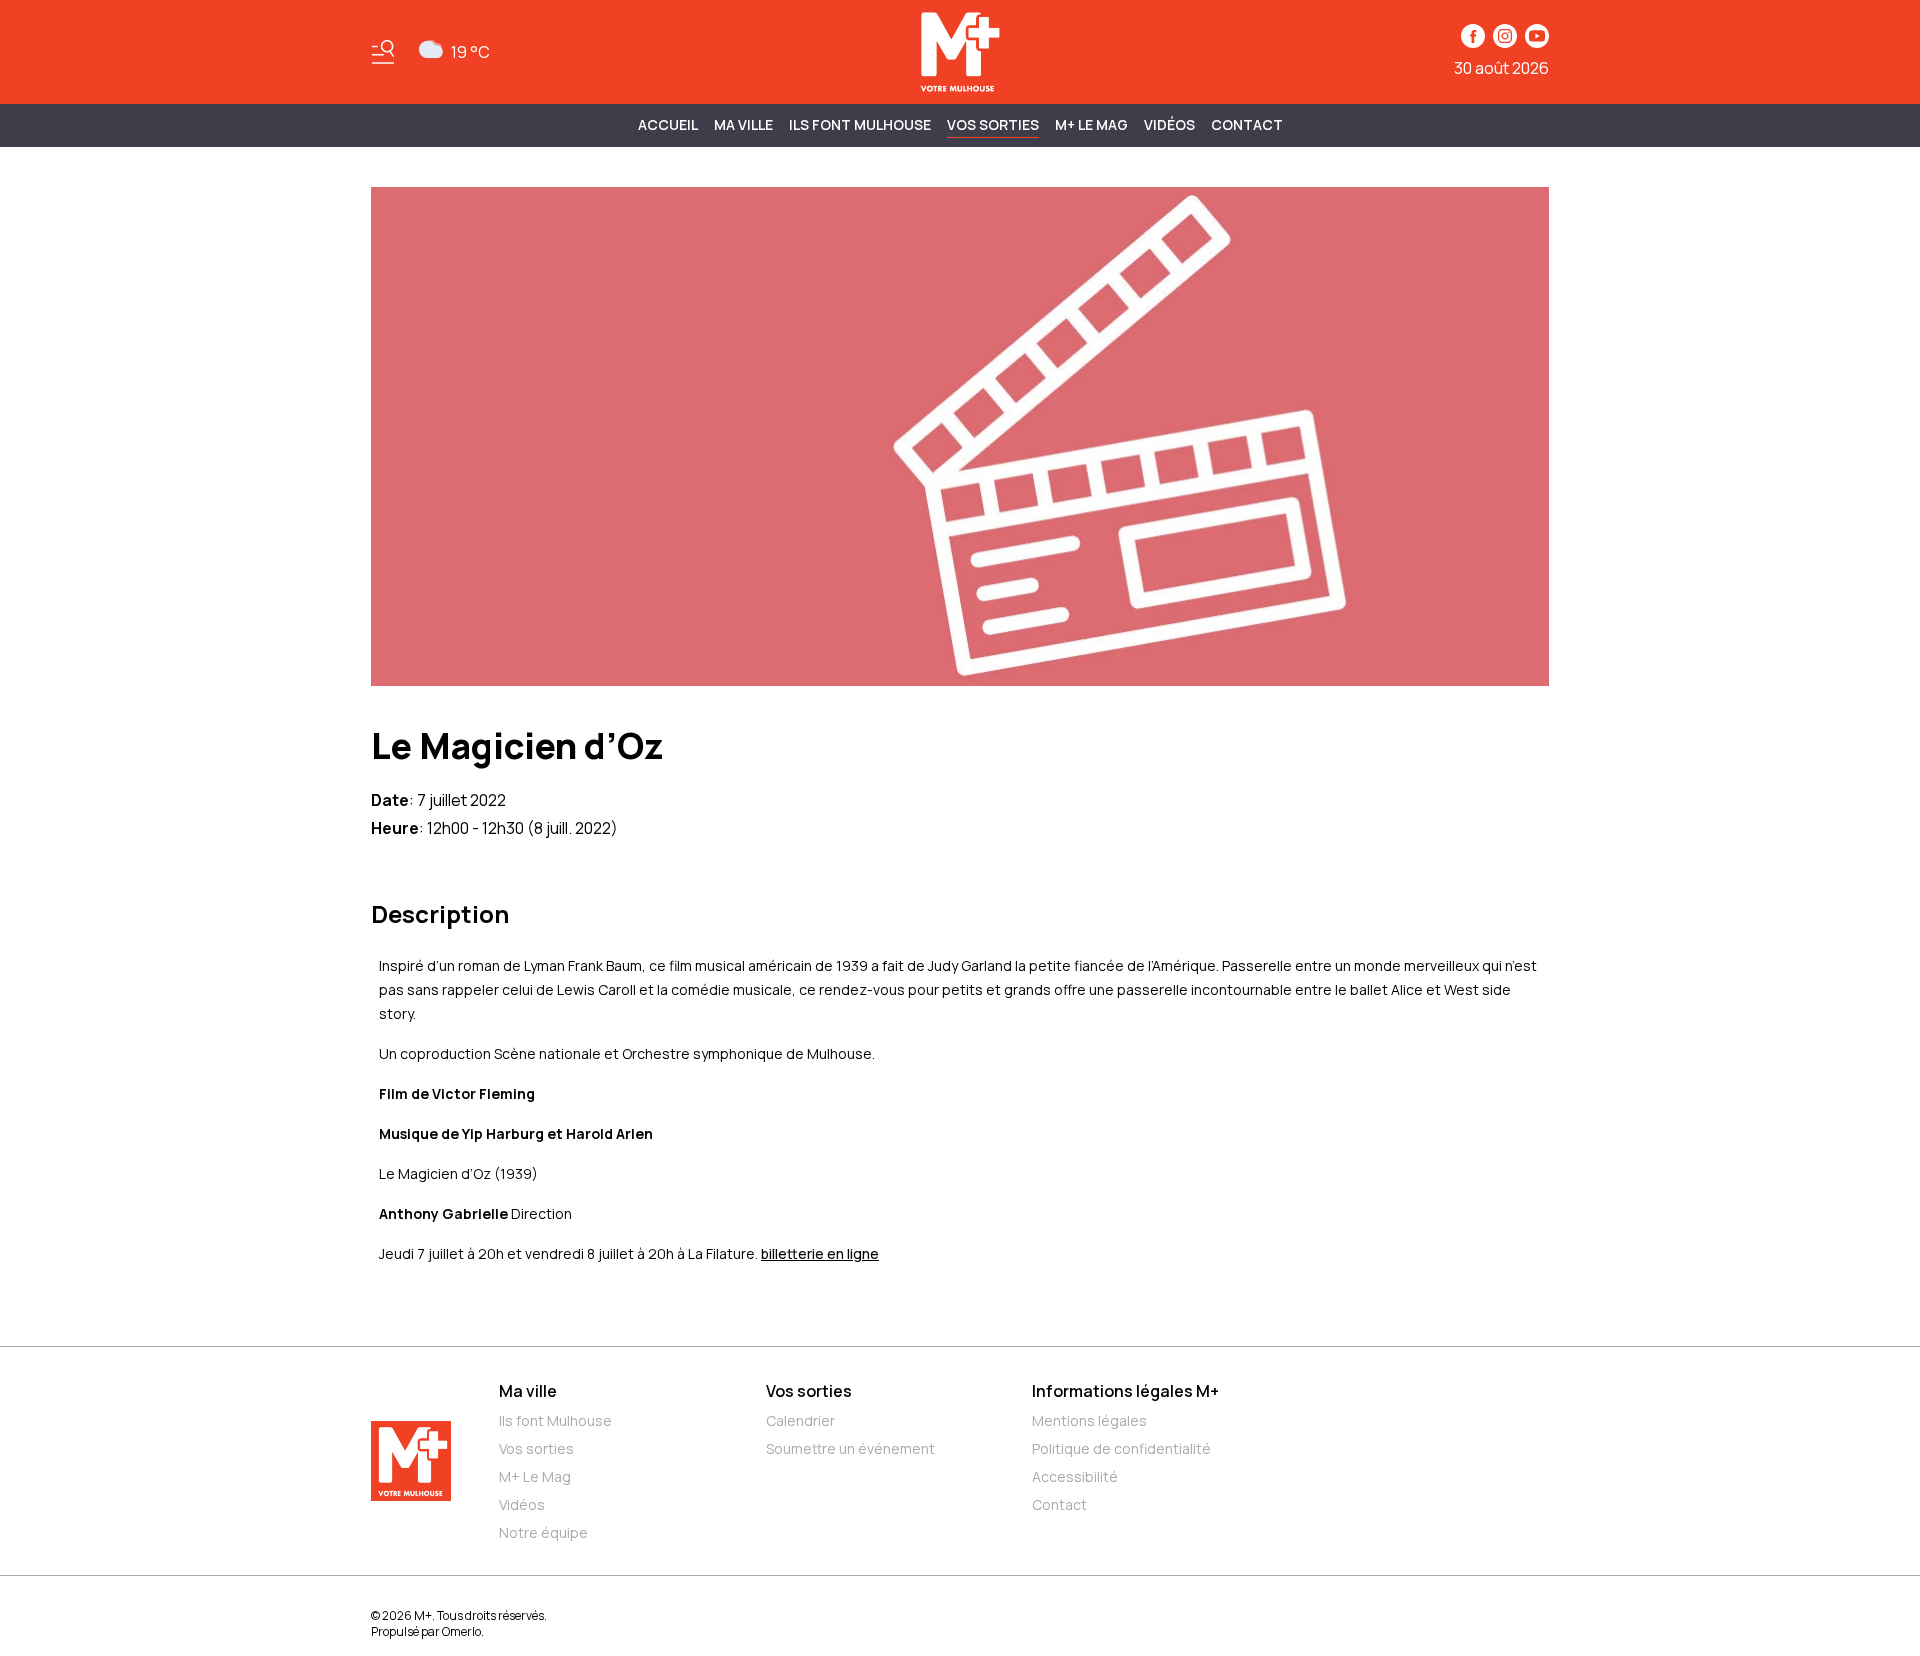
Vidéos (1169, 124)
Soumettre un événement (850, 1448)
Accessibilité (1075, 1476)
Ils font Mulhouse (555, 1420)
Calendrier (800, 1420)
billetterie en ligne (820, 1253)
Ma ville (528, 1391)
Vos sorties (993, 124)
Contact (1247, 124)
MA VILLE (743, 124)
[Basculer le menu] (383, 52)
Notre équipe (543, 1532)
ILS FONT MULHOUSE (860, 124)
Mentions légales (1089, 1420)
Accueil (668, 124)
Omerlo (461, 1631)
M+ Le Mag (1091, 124)
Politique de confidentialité (1121, 1448)
